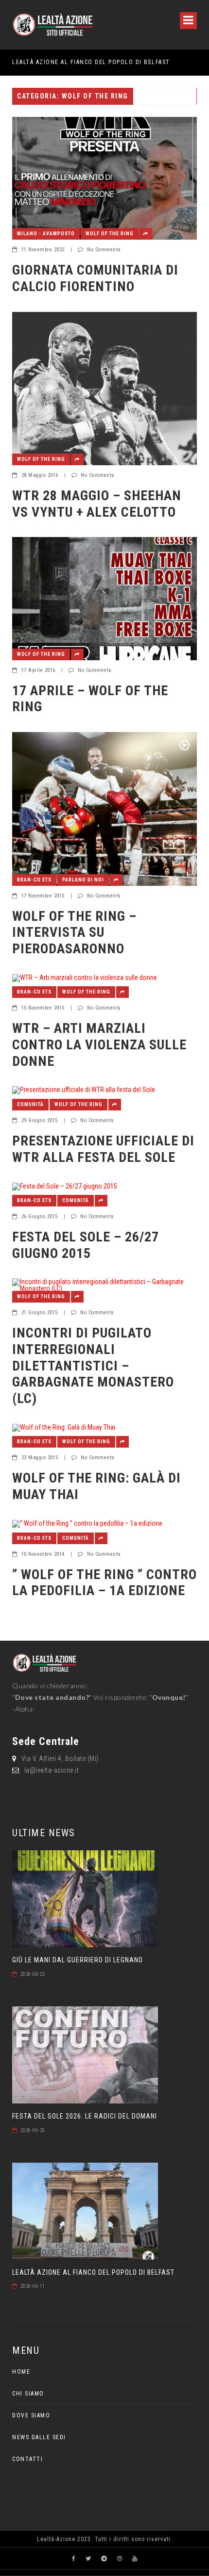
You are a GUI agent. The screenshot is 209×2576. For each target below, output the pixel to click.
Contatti (27, 2459)
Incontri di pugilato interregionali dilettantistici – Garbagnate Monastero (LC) (93, 1365)
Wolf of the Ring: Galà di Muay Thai (96, 1486)
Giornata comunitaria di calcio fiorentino (95, 278)
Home (21, 2372)
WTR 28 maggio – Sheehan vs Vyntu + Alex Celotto (97, 504)
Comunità (30, 1104)
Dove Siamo (31, 2415)
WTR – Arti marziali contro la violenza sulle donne (99, 1044)
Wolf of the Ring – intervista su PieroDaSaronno (74, 932)
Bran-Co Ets (34, 880)
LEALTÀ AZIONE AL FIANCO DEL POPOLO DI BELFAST (91, 62)
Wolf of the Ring (110, 234)
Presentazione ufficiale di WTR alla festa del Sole (103, 1149)
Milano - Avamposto (46, 234)
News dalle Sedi (39, 2437)
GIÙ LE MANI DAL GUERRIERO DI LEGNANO (78, 1960)
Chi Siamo (28, 2394)
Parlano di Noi (83, 880)
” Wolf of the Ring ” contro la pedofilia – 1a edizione (104, 1583)
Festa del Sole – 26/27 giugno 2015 (86, 1245)
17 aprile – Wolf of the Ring (90, 699)
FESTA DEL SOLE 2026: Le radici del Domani (85, 2116)
